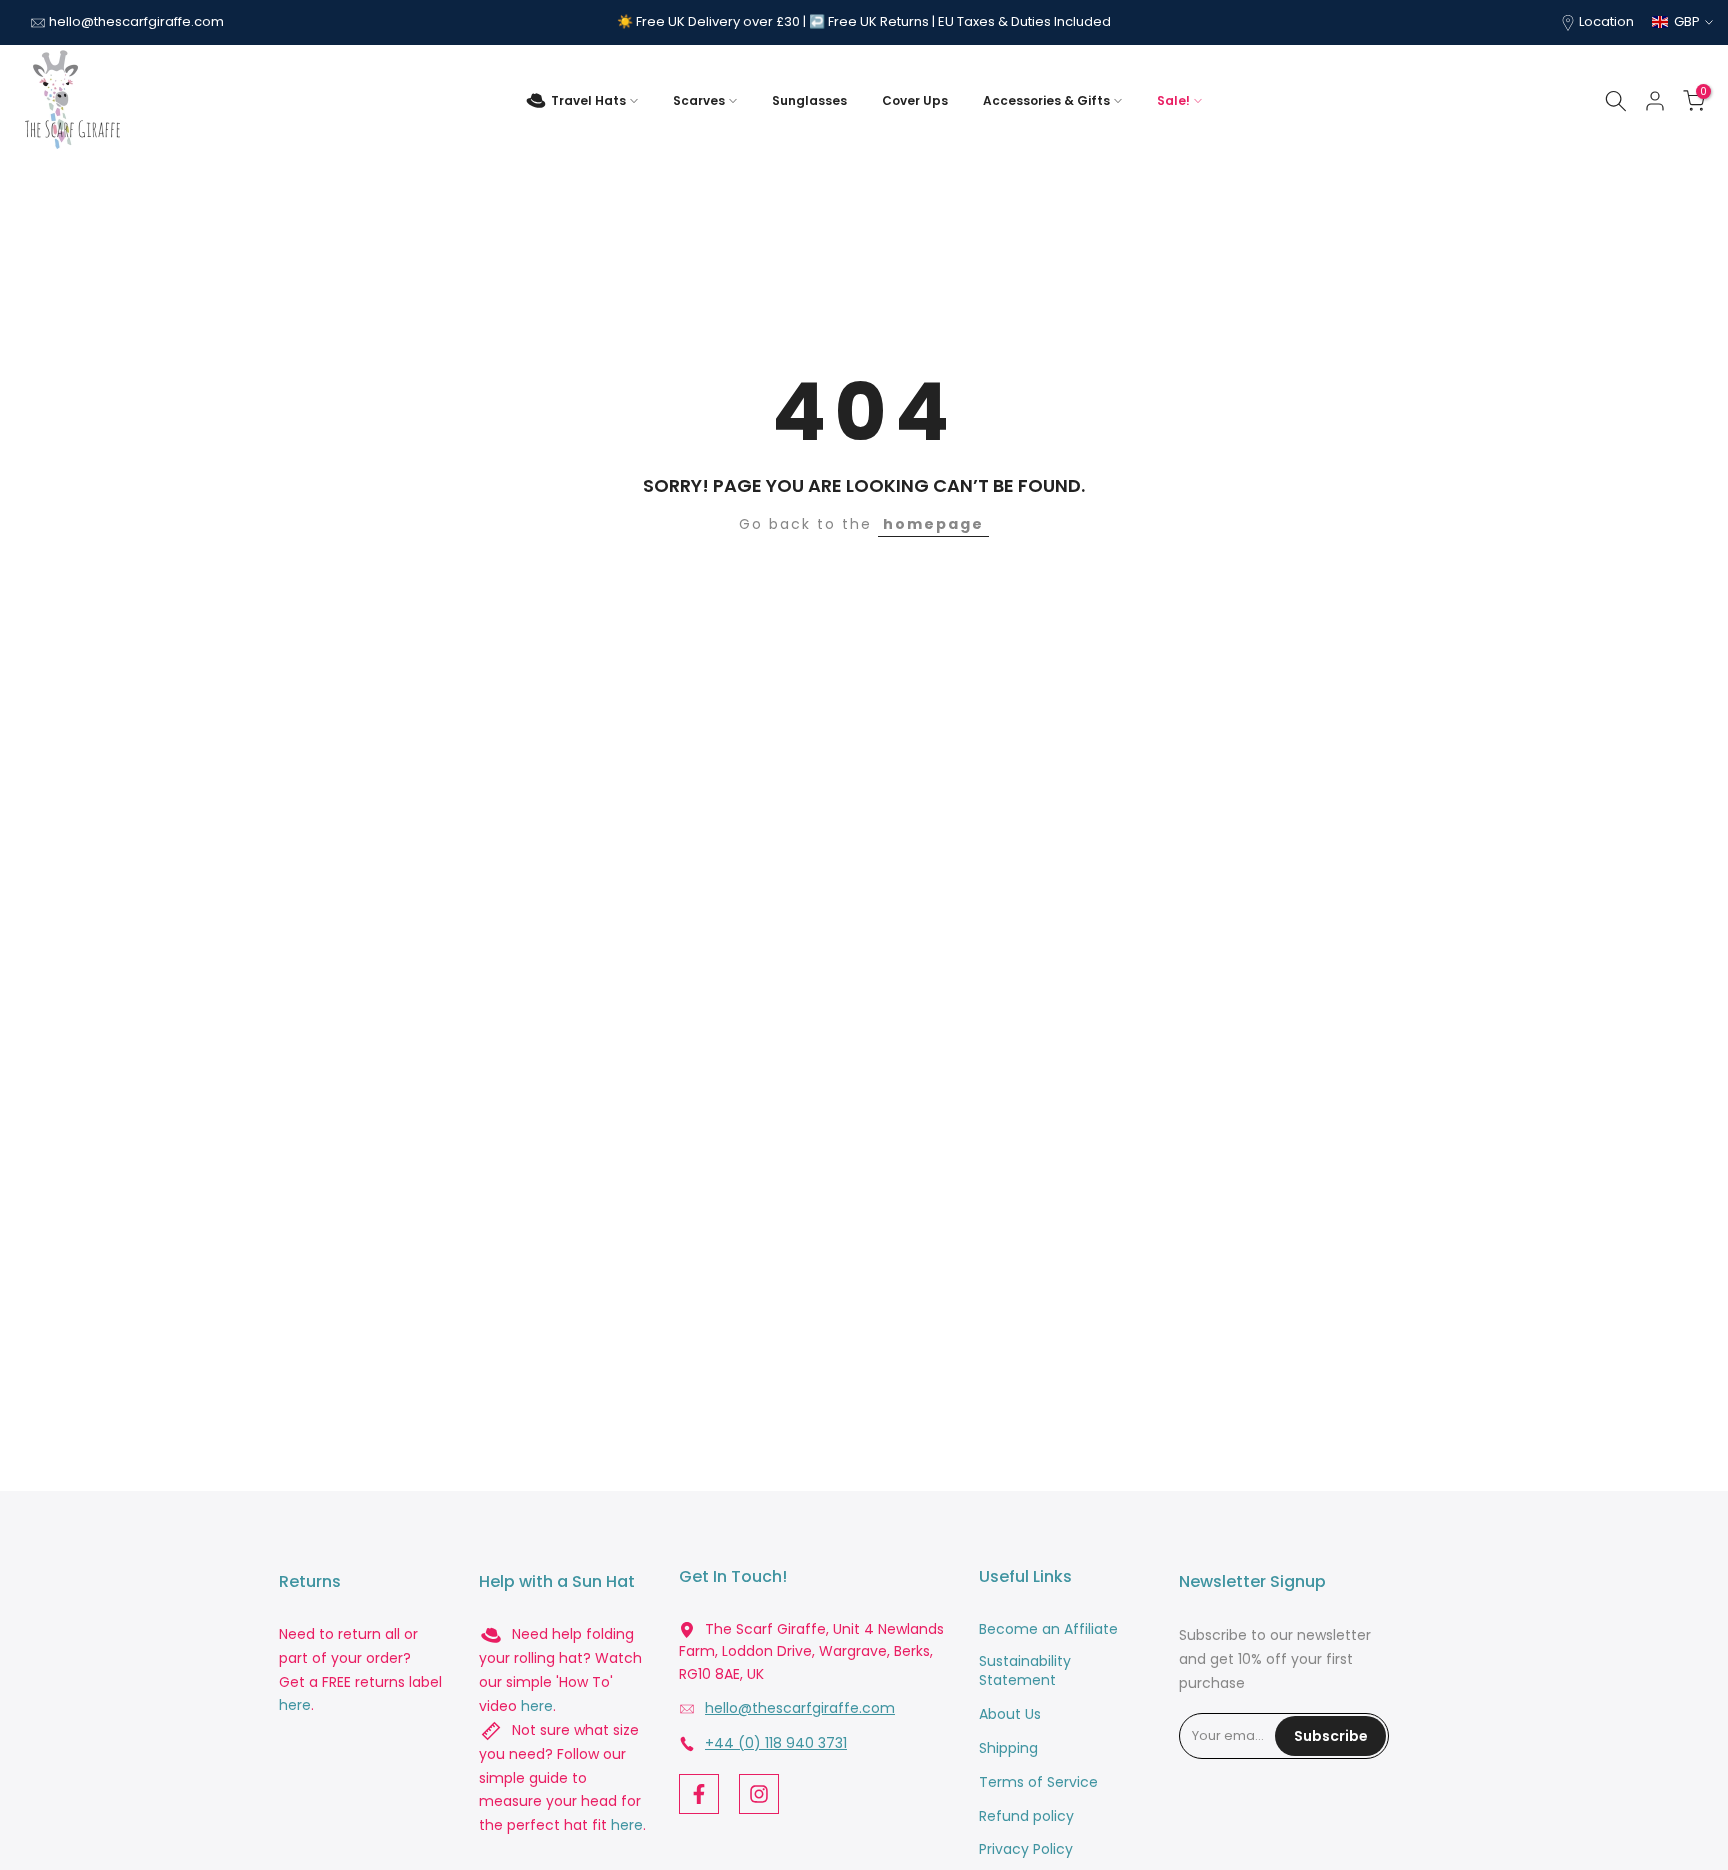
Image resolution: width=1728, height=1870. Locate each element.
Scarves (699, 100)
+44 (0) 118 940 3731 (776, 1743)
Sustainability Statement (1025, 1671)
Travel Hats (588, 100)
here (295, 1705)
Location (1606, 21)
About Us (1010, 1714)
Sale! (1173, 100)
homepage (933, 524)
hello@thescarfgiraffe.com (136, 21)
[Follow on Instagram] (759, 1794)
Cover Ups (915, 100)
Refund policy (1026, 1816)
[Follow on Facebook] (699, 1794)
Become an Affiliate (1048, 1629)
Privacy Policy (1026, 1849)
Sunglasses (809, 100)
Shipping (1008, 1748)
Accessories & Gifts (1046, 100)
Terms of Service (1038, 1782)
